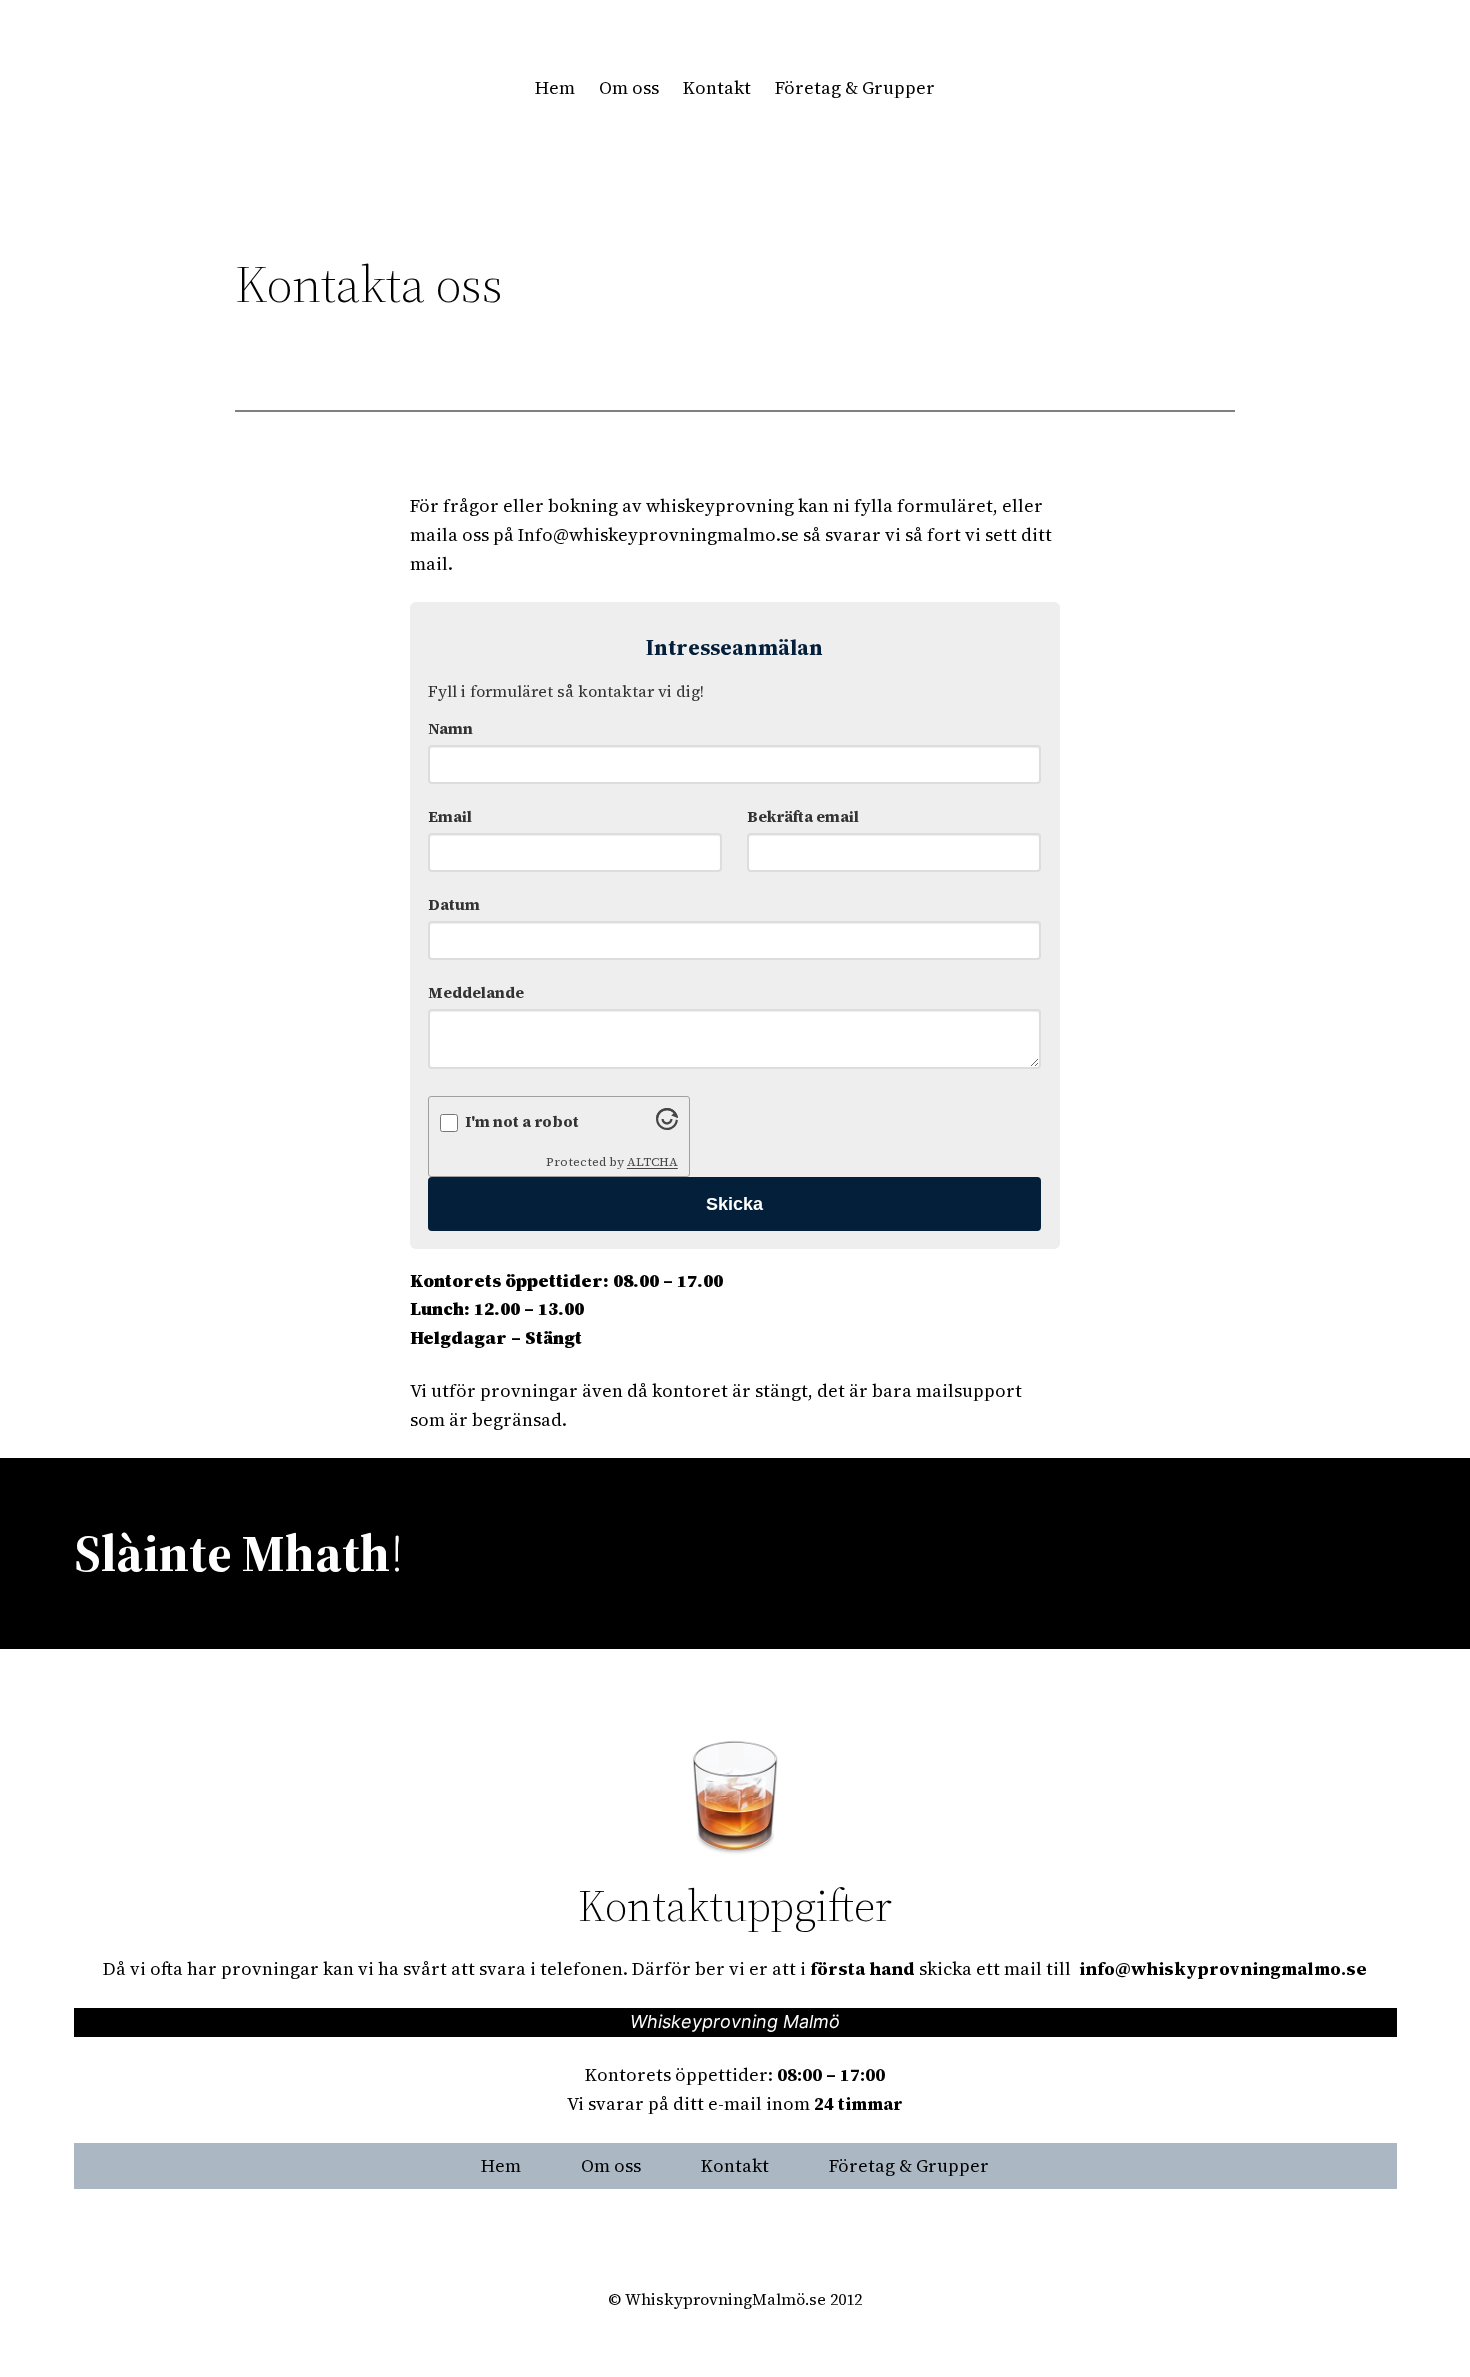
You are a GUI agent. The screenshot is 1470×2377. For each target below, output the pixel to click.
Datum (454, 904)
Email (450, 816)
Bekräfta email (803, 816)
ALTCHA (652, 1162)
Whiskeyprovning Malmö (735, 2021)
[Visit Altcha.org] (667, 1123)
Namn (450, 728)
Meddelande (476, 992)
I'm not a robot (522, 1121)
